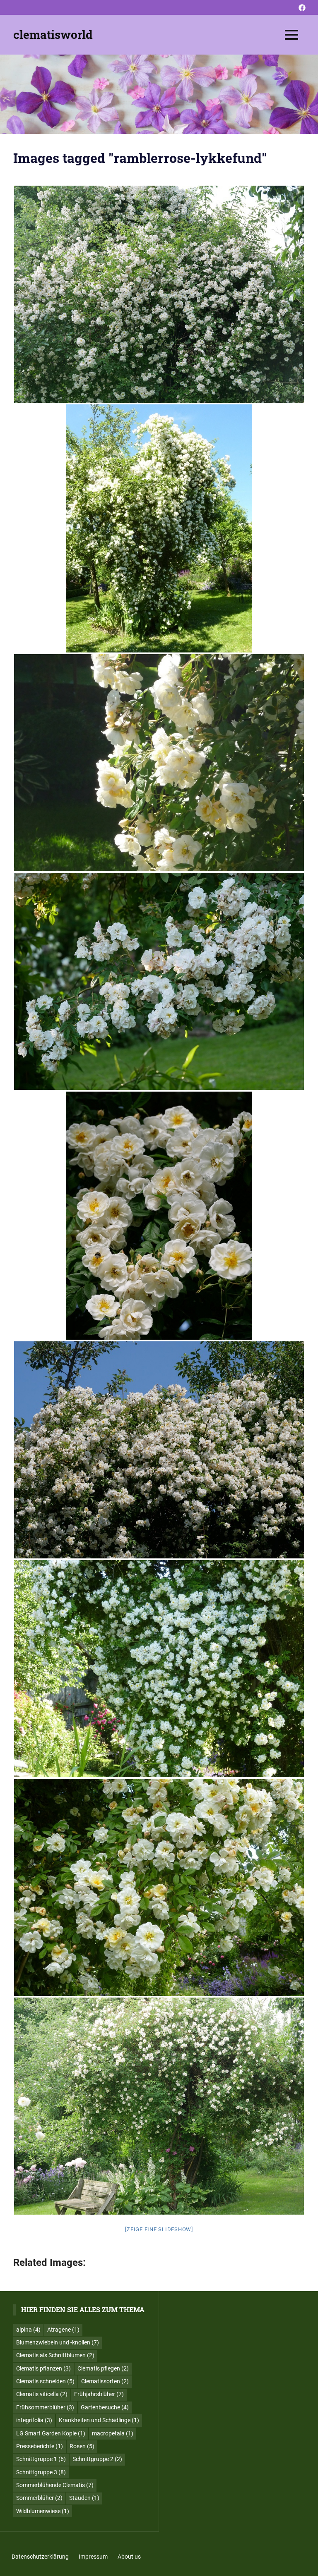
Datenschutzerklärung (40, 2557)
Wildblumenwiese (43, 2511)
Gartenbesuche (105, 2407)
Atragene (63, 2330)
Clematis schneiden (45, 2381)
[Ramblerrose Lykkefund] (159, 294)
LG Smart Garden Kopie (51, 2433)
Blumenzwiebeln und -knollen (58, 2342)
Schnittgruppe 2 (97, 2459)
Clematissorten (105, 2381)
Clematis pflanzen (43, 2368)
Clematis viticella (42, 2394)
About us (129, 2557)
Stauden (84, 2498)
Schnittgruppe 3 (41, 2472)
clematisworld (53, 35)
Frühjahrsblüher (99, 2394)
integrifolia (34, 2420)
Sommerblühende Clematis (55, 2485)
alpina (28, 2330)
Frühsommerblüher (45, 2407)
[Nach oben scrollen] (306, 2564)
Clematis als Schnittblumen (55, 2355)
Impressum (93, 2557)
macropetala (113, 2433)
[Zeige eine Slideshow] (159, 2229)
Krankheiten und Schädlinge (99, 2420)
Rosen (82, 2446)
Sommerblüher (39, 2498)
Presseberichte (40, 2446)
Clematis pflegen (103, 2368)
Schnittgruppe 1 (41, 2459)
